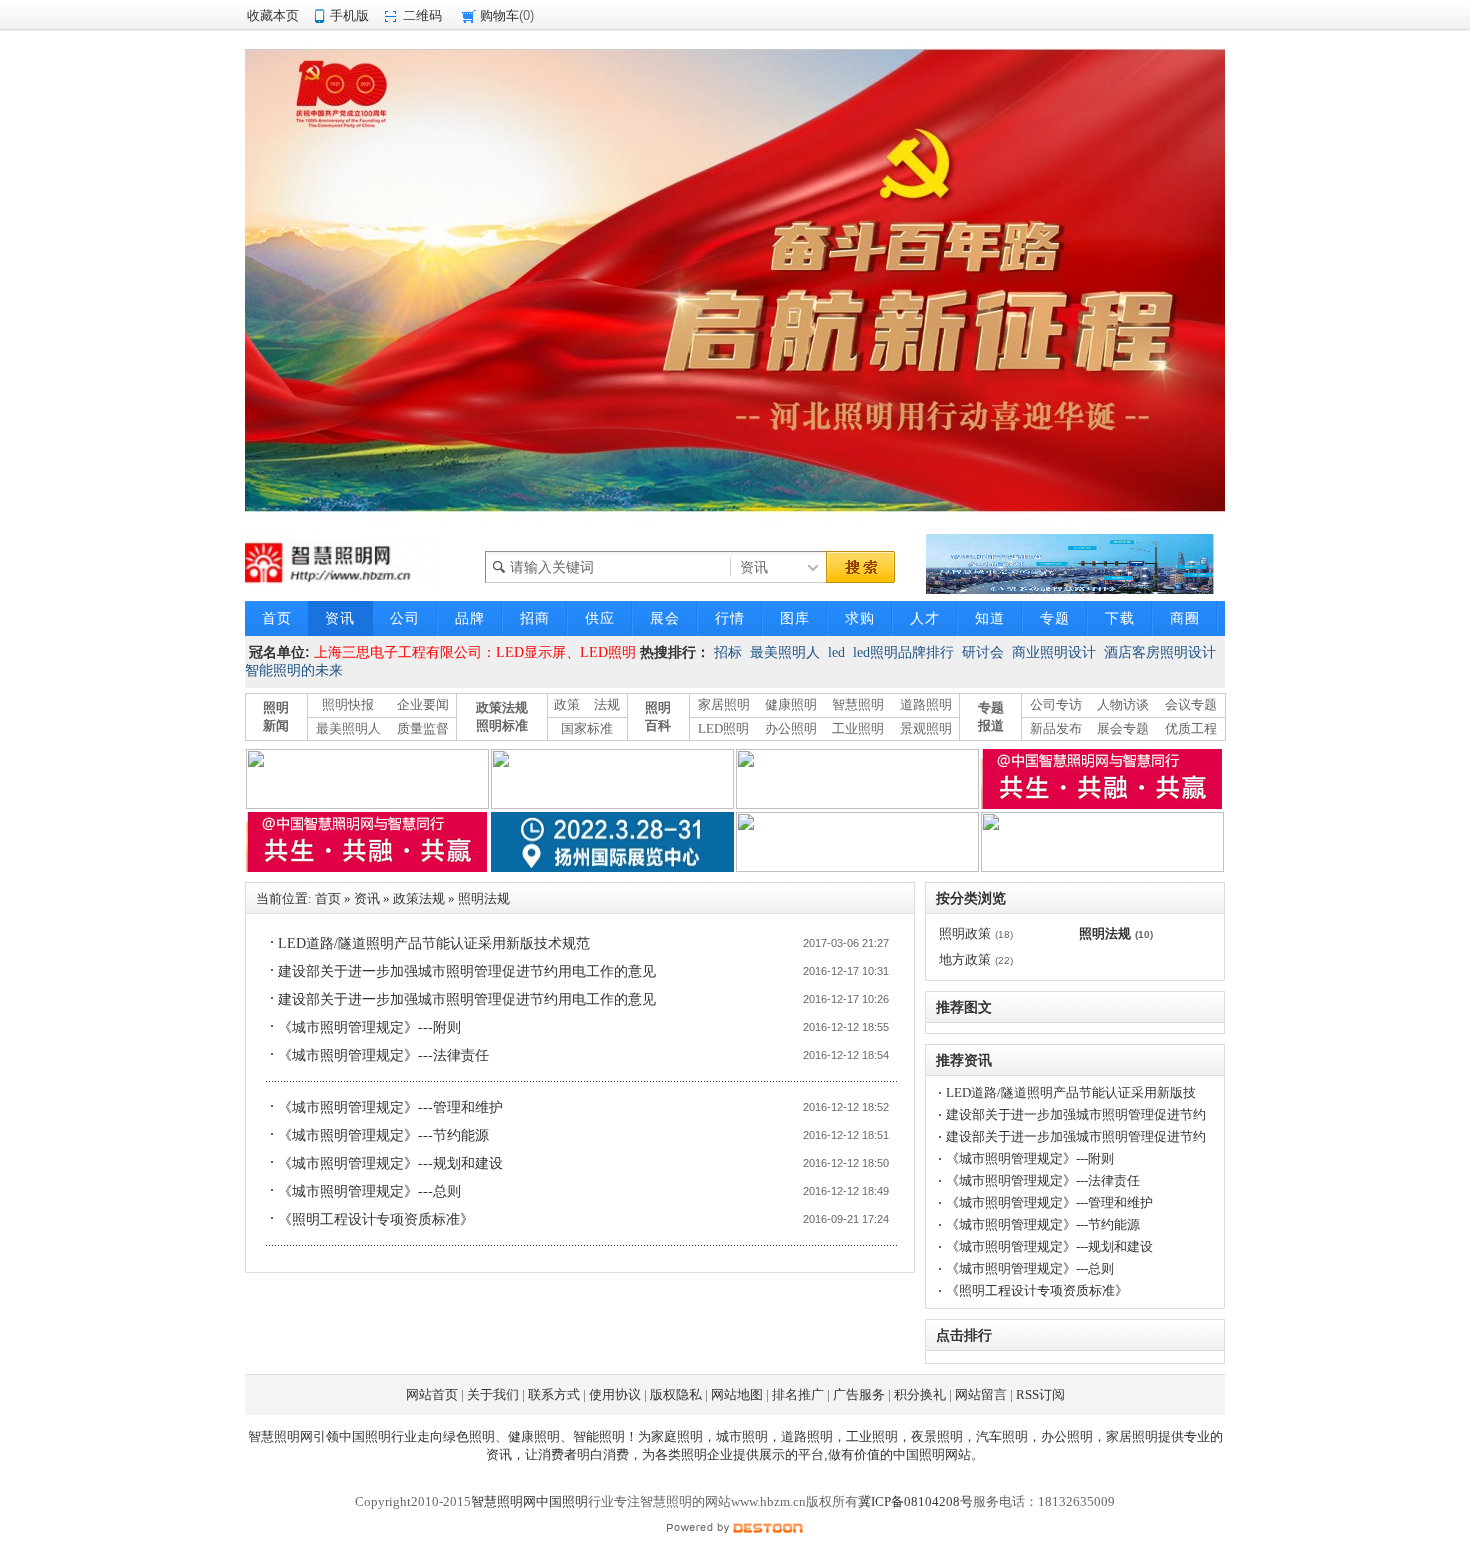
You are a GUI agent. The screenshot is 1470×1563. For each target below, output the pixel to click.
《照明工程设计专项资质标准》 (376, 1219)
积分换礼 (920, 1394)
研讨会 (983, 652)
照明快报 (348, 704)
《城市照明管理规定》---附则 (369, 1027)
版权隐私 (676, 1394)
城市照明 (742, 1436)
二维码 (422, 15)
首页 (328, 898)
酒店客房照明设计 (1160, 652)
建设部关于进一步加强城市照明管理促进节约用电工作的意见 (467, 971)
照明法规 (484, 898)
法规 (607, 704)
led (836, 652)
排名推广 (798, 1394)
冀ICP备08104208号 (915, 1501)
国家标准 (587, 728)
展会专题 (1123, 728)
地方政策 (965, 959)
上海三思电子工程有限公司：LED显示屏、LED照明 (475, 652)
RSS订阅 (1040, 1394)
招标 (728, 652)
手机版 (349, 15)
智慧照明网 (280, 1436)
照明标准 (502, 725)
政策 (567, 704)
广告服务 (859, 1394)
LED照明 (723, 728)
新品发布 (1056, 728)
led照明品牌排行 (903, 652)
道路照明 (926, 704)
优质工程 (1191, 728)
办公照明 (791, 728)
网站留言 (981, 1394)
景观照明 (926, 728)
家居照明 (724, 704)
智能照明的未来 (294, 670)
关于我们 (493, 1394)
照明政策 (965, 933)
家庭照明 (677, 1436)
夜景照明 (937, 1436)
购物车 (499, 15)
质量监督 (423, 728)
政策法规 (502, 707)
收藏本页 (273, 15)
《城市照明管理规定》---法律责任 (383, 1055)
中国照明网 (925, 1454)
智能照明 (599, 1436)
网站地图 (737, 1394)
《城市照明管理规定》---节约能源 (383, 1135)
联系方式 (554, 1394)
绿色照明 (469, 1436)
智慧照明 (858, 704)
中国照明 (365, 1436)
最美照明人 (785, 652)
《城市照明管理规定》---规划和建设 (390, 1163)
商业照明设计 (1054, 652)
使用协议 (615, 1394)
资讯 (367, 898)
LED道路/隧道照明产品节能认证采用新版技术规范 (434, 943)
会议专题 (1191, 704)
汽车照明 (1002, 1436)
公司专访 (1056, 704)
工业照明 (858, 728)
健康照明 (791, 704)
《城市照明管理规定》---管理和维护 (390, 1107)
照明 (694, 1454)
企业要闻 (423, 704)
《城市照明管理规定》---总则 (369, 1191)
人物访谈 (1123, 704)
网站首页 (432, 1394)
